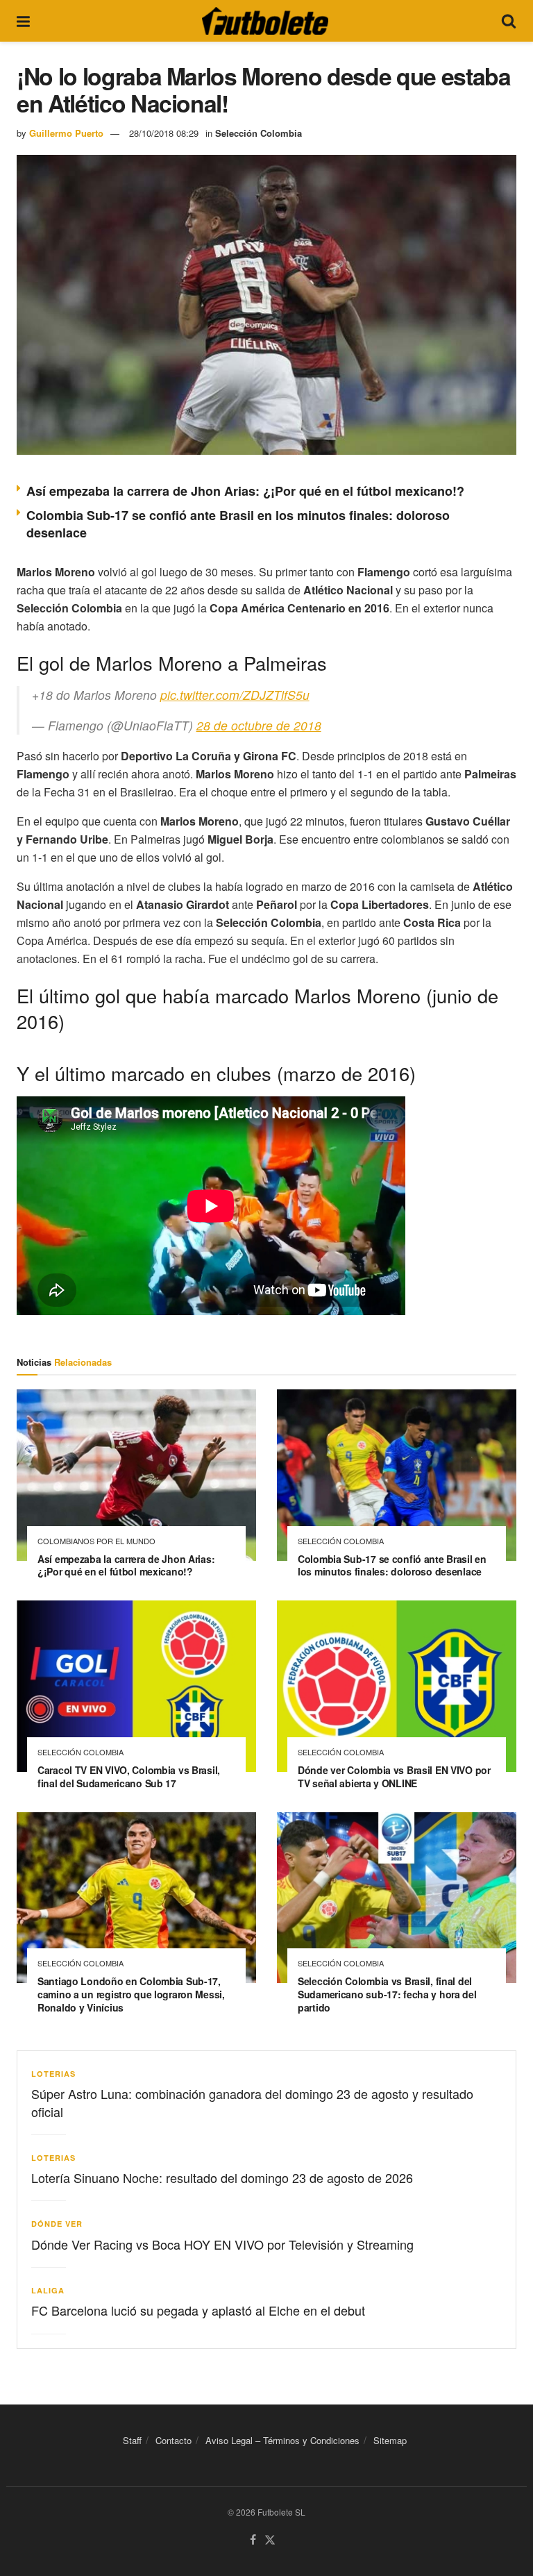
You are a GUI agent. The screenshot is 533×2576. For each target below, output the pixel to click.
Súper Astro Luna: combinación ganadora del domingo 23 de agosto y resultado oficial (252, 2102)
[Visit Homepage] (265, 21)
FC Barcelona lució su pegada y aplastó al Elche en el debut (198, 2310)
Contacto (174, 2440)
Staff (132, 2440)
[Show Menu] (23, 21)
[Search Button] (509, 21)
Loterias (53, 2074)
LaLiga (48, 2290)
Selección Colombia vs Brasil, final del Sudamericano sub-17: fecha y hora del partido (387, 1994)
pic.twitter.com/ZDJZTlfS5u (235, 695)
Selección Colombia (259, 133)
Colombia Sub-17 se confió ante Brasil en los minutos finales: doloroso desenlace (238, 524)
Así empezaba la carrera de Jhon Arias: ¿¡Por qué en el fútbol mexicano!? (245, 491)
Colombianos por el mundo (96, 1541)
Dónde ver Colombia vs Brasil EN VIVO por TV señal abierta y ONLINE (394, 1776)
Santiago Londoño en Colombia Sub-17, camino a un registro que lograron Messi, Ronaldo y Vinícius (131, 1994)
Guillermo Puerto (66, 133)
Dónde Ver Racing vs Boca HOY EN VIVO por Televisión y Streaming (222, 2244)
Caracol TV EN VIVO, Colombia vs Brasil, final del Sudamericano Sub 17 (129, 1776)
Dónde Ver (57, 2224)
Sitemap (390, 2440)
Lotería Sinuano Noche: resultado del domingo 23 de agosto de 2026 (222, 2177)
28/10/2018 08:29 (164, 133)
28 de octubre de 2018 (259, 725)
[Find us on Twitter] (270, 2540)
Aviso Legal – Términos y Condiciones (282, 2440)
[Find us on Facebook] (253, 2540)
